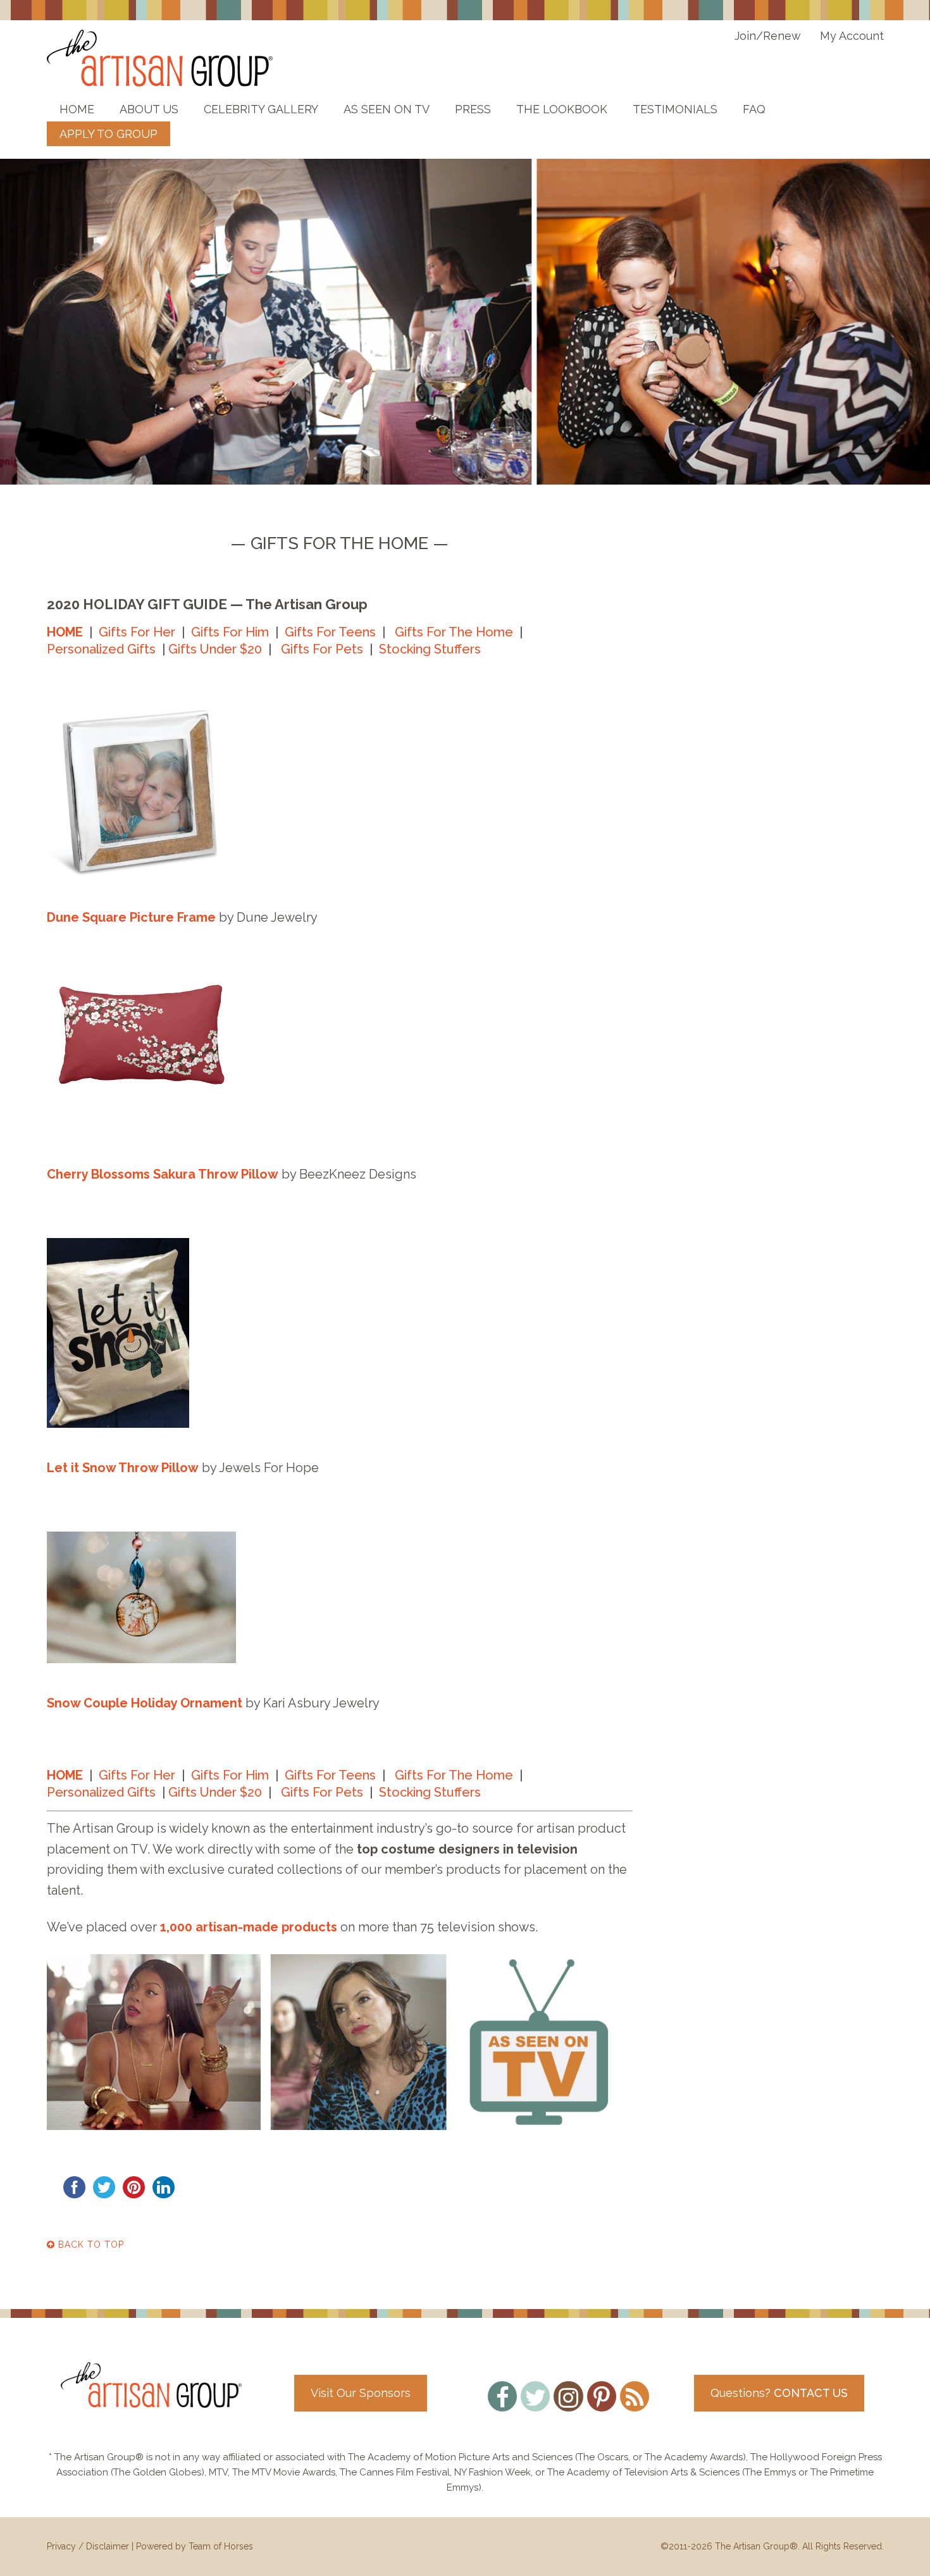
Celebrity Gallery (261, 109)
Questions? (779, 2393)
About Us (149, 109)
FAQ (754, 109)
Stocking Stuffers (430, 649)
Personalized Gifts (101, 649)
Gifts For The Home (454, 632)
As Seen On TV (387, 109)
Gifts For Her (137, 632)
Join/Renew (768, 36)
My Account (852, 36)
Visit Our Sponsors (361, 2393)
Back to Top (90, 2245)
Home (77, 109)
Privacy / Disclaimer (88, 2546)
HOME (65, 632)
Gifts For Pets (322, 649)
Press (473, 109)
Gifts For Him (230, 632)
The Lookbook (562, 109)
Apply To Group (108, 134)
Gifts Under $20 (215, 649)
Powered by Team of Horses (195, 2546)
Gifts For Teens (330, 632)
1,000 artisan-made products (249, 1927)
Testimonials (675, 109)
